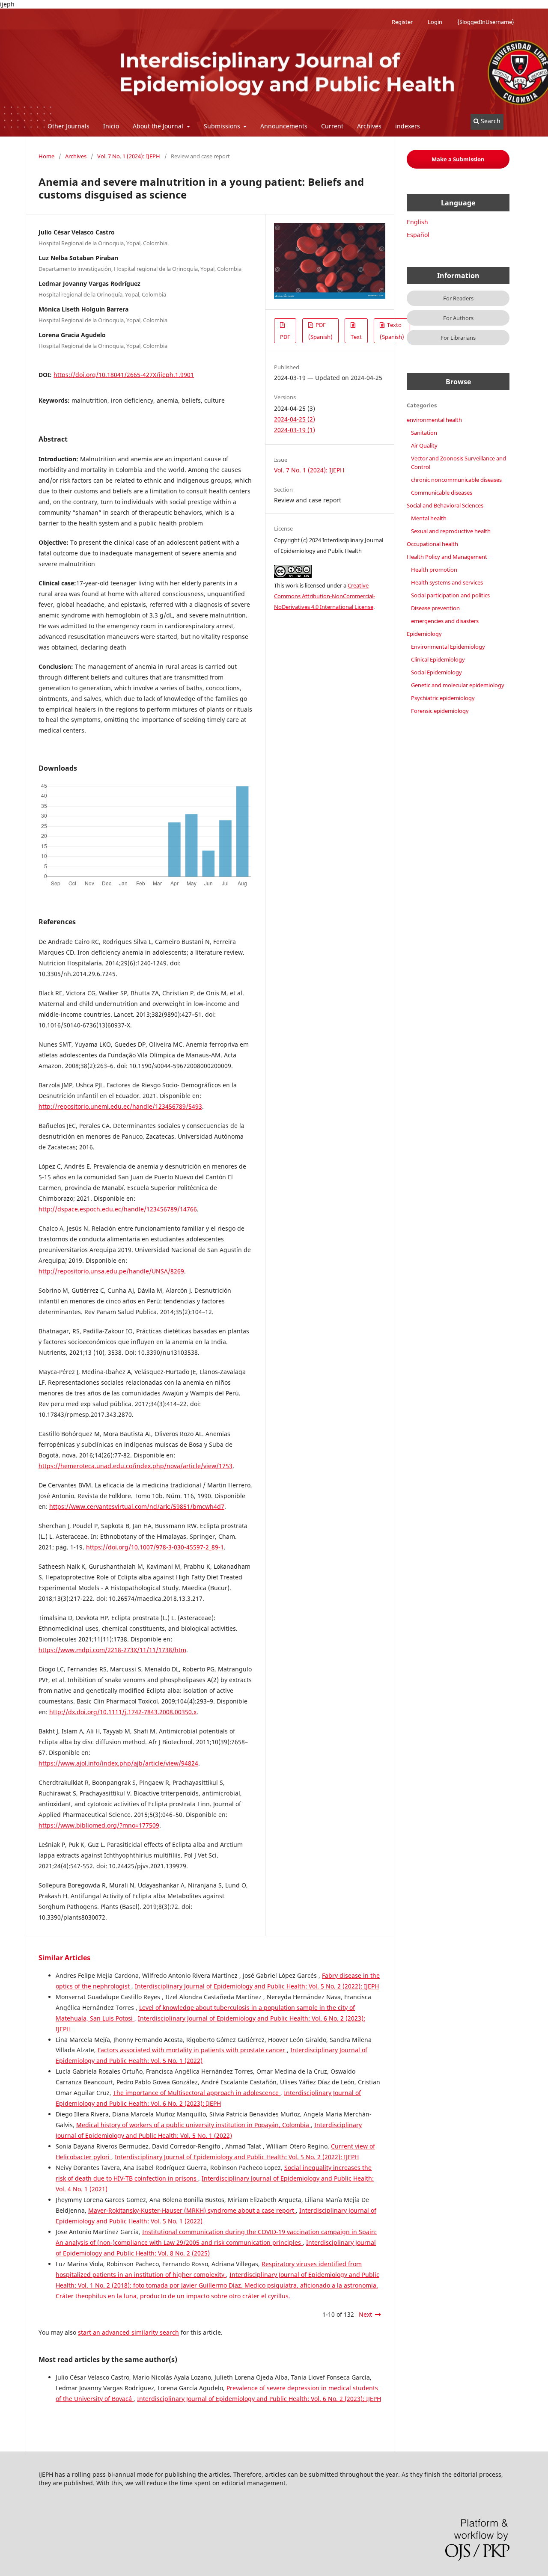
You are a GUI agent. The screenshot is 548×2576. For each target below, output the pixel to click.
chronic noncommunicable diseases (456, 480)
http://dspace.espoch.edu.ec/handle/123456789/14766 (118, 1209)
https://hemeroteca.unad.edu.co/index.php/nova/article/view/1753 (136, 1466)
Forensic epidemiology (440, 711)
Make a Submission (458, 159)
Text (356, 337)
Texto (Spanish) (392, 331)
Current (332, 126)
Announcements (284, 126)
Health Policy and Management (447, 557)
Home (46, 156)
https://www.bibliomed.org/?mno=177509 (99, 1825)
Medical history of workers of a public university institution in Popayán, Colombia (194, 2125)
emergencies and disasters (445, 621)
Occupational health (432, 544)
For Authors (458, 318)
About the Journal (159, 126)
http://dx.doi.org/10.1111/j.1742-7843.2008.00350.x (123, 1712)
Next (365, 2314)
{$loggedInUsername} (486, 22)
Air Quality (424, 445)
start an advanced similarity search (128, 2332)
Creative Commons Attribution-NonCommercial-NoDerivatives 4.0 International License (325, 596)
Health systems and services (447, 582)
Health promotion (434, 570)
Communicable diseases (442, 493)
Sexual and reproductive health (451, 531)
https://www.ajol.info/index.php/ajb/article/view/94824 (118, 1763)
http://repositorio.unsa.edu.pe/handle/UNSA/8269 (111, 1271)
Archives (369, 126)
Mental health (429, 518)
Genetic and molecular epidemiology (458, 685)
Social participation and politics (450, 595)
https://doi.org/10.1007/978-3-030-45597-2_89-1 (155, 1547)
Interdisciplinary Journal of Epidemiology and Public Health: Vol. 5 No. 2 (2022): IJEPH (257, 1986)
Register (402, 22)
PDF (285, 337)
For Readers (458, 298)
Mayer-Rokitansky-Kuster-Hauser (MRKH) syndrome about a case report (192, 2210)
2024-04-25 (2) (295, 419)
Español (418, 235)
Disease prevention (435, 608)
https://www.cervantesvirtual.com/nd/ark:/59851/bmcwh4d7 (137, 1506)
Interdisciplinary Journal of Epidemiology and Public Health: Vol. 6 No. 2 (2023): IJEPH (259, 2399)
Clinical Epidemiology (438, 659)
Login (435, 22)
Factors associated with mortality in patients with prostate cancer (192, 2050)
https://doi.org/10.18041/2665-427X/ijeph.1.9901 (124, 375)
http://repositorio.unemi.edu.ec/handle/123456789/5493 (120, 1106)
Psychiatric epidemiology (443, 698)
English (417, 222)
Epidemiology (424, 634)
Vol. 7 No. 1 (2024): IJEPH (129, 156)
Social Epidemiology (436, 672)
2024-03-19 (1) (295, 430)
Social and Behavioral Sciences (445, 505)
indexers (408, 126)
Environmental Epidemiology (448, 647)
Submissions (223, 126)
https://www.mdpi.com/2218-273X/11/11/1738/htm (112, 1650)
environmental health (434, 420)
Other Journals (68, 126)
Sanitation (424, 433)
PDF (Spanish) (320, 331)
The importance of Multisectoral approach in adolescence (197, 2093)
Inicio (111, 126)
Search (490, 121)
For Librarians (458, 338)
